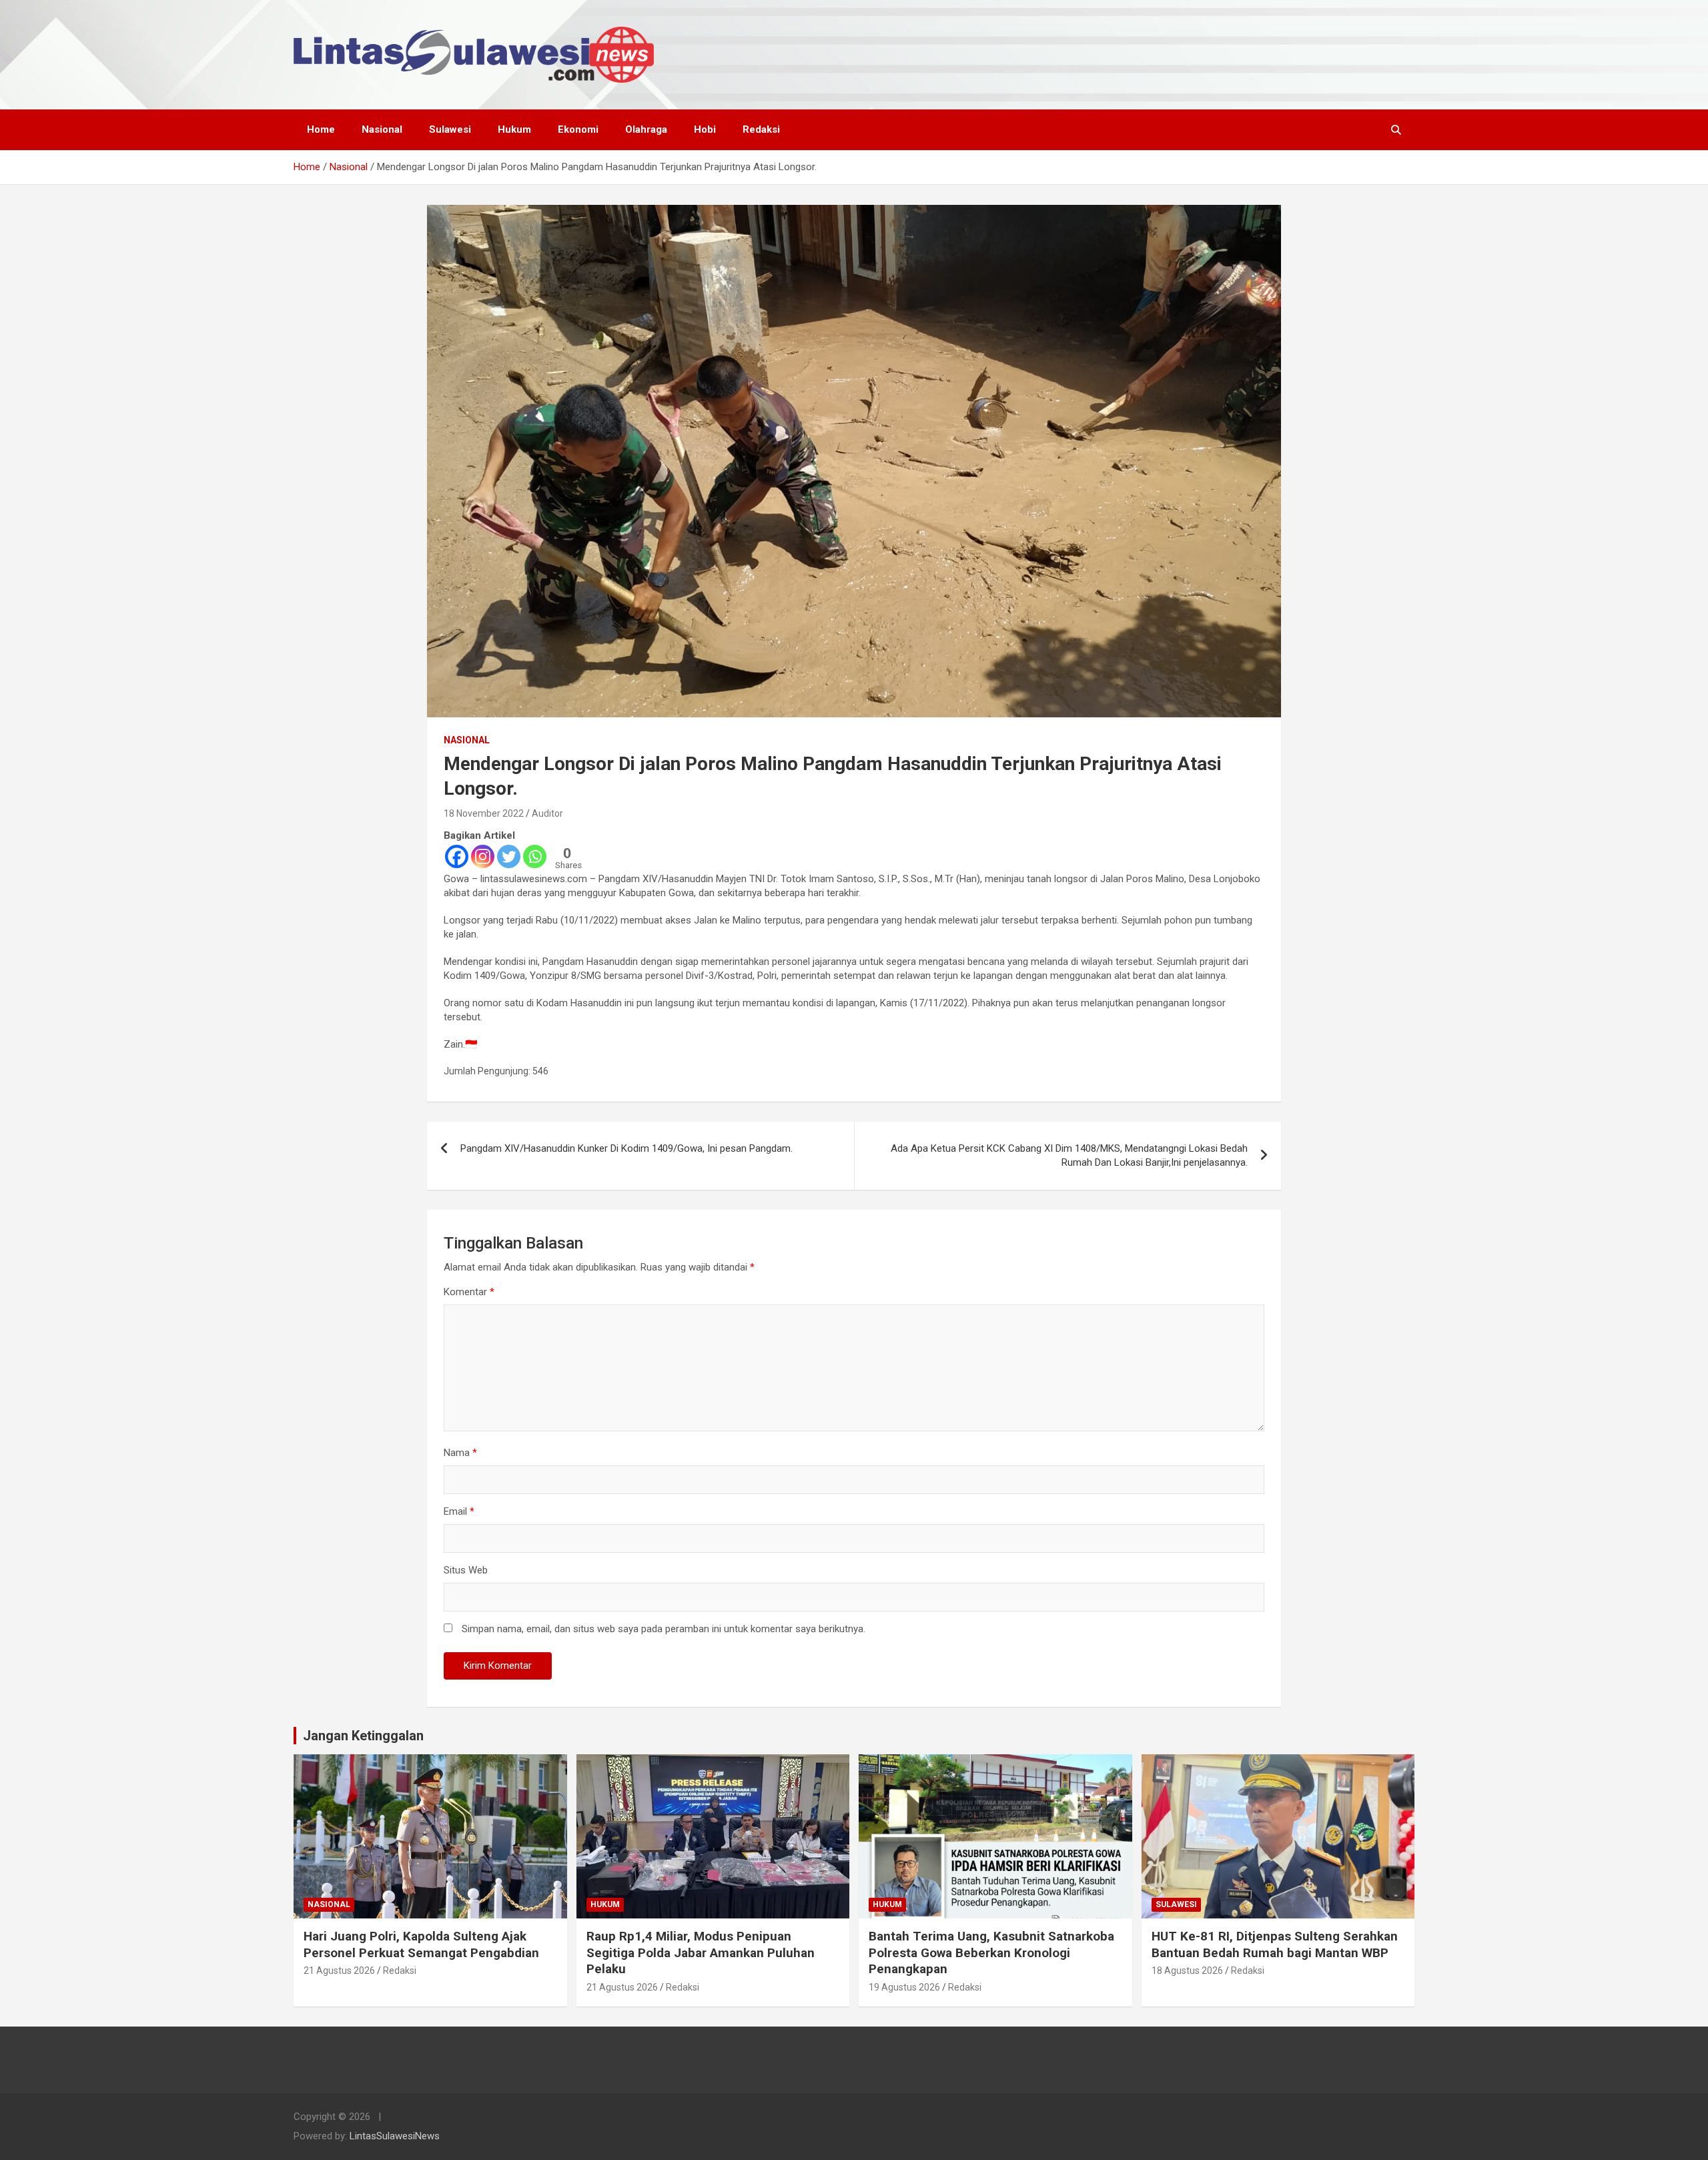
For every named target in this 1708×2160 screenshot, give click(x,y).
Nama (460, 1453)
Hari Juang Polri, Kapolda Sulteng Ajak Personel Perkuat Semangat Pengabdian (421, 1944)
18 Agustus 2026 (1187, 1970)
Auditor (547, 813)
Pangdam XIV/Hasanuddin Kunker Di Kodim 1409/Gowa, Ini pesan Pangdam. (626, 1148)
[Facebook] (457, 856)
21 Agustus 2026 (339, 1970)
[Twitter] (509, 856)
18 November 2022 (484, 813)
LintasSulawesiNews (395, 2136)
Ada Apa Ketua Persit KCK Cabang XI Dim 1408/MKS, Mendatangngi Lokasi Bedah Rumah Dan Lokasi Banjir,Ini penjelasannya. (1069, 1155)
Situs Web (466, 1570)
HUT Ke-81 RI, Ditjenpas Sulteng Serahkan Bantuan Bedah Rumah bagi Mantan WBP (1275, 1944)
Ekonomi (578, 129)
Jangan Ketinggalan (363, 1736)
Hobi (705, 129)
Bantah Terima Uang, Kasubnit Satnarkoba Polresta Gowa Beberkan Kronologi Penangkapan (991, 1952)
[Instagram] (483, 856)
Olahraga (646, 129)
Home (321, 129)
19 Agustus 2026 (904, 1987)
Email (459, 1511)
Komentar (469, 1292)
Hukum (514, 129)
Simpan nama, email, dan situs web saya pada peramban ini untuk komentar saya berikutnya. (664, 1629)
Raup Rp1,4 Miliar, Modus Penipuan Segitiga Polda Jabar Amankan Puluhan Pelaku (701, 1952)
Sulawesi (450, 129)
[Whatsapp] (535, 856)
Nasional (382, 129)
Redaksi (761, 129)
